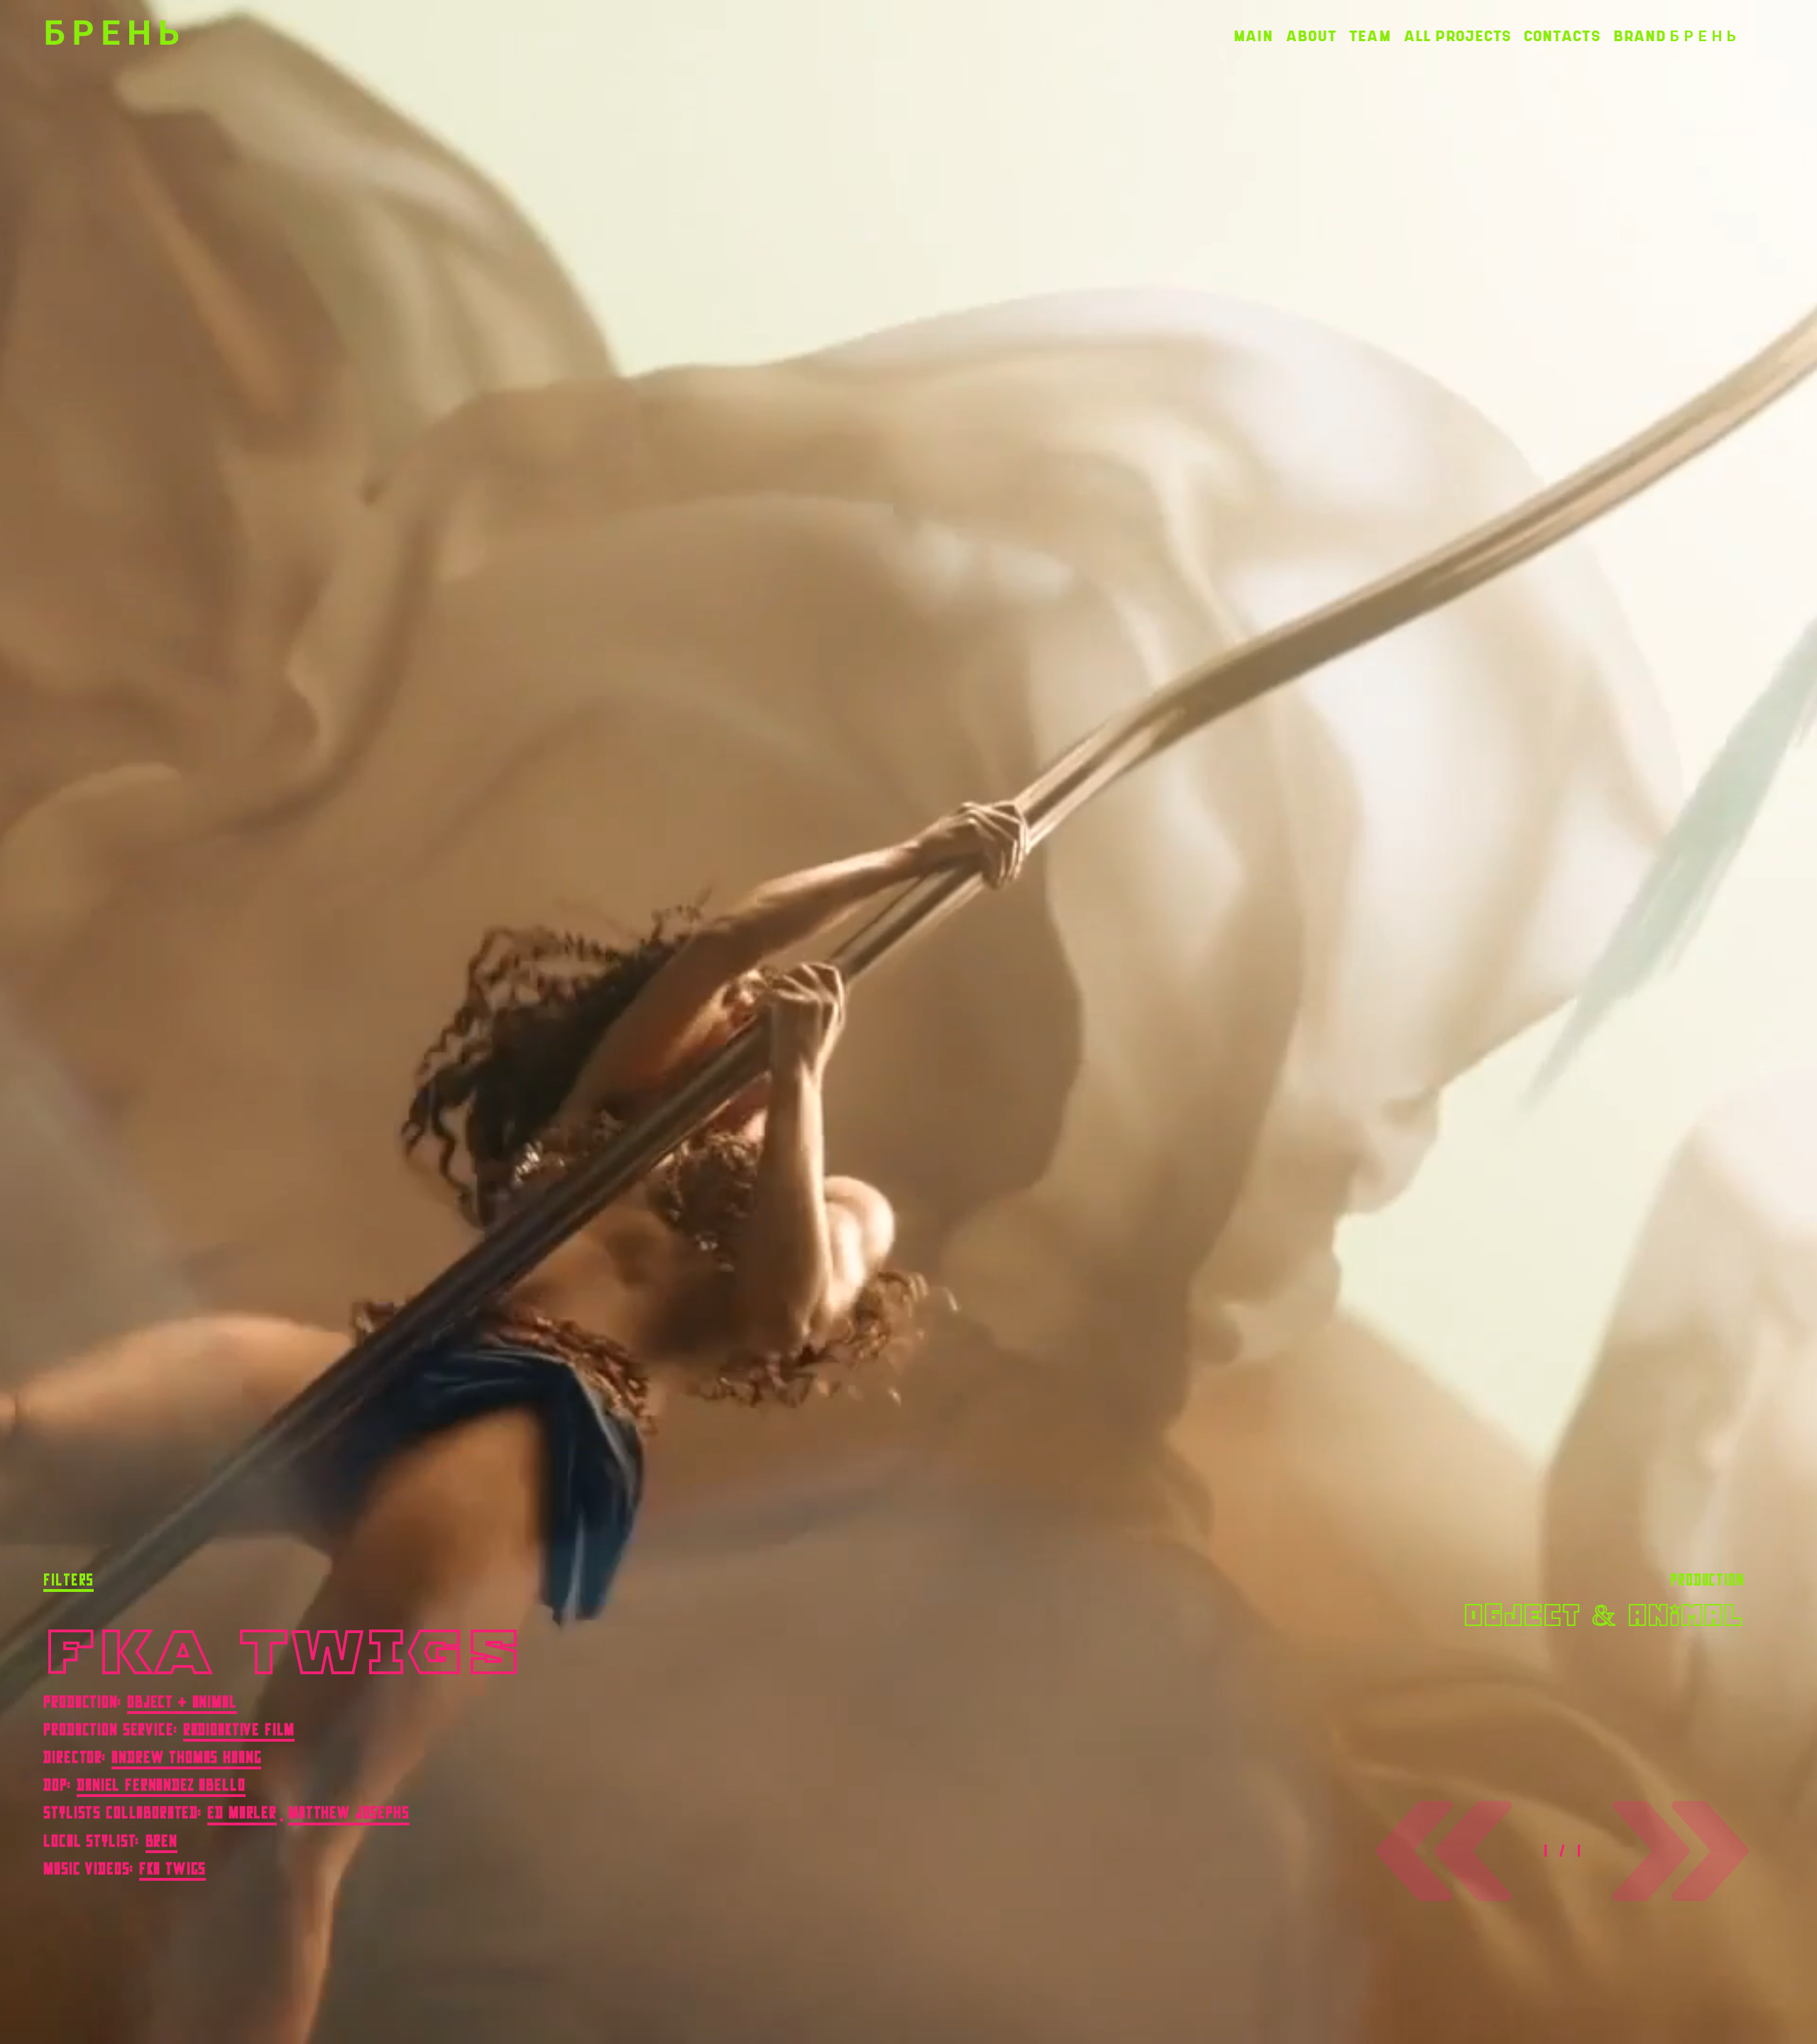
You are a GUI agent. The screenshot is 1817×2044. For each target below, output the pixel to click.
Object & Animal (182, 1702)
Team (1370, 37)
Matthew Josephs (349, 1813)
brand (1675, 37)
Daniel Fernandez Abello (161, 1785)
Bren (161, 1841)
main (1253, 37)
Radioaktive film (239, 1730)
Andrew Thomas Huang (186, 1757)
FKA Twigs (173, 1869)
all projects (1458, 37)
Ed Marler (242, 1813)
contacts (1562, 37)
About (1311, 37)
